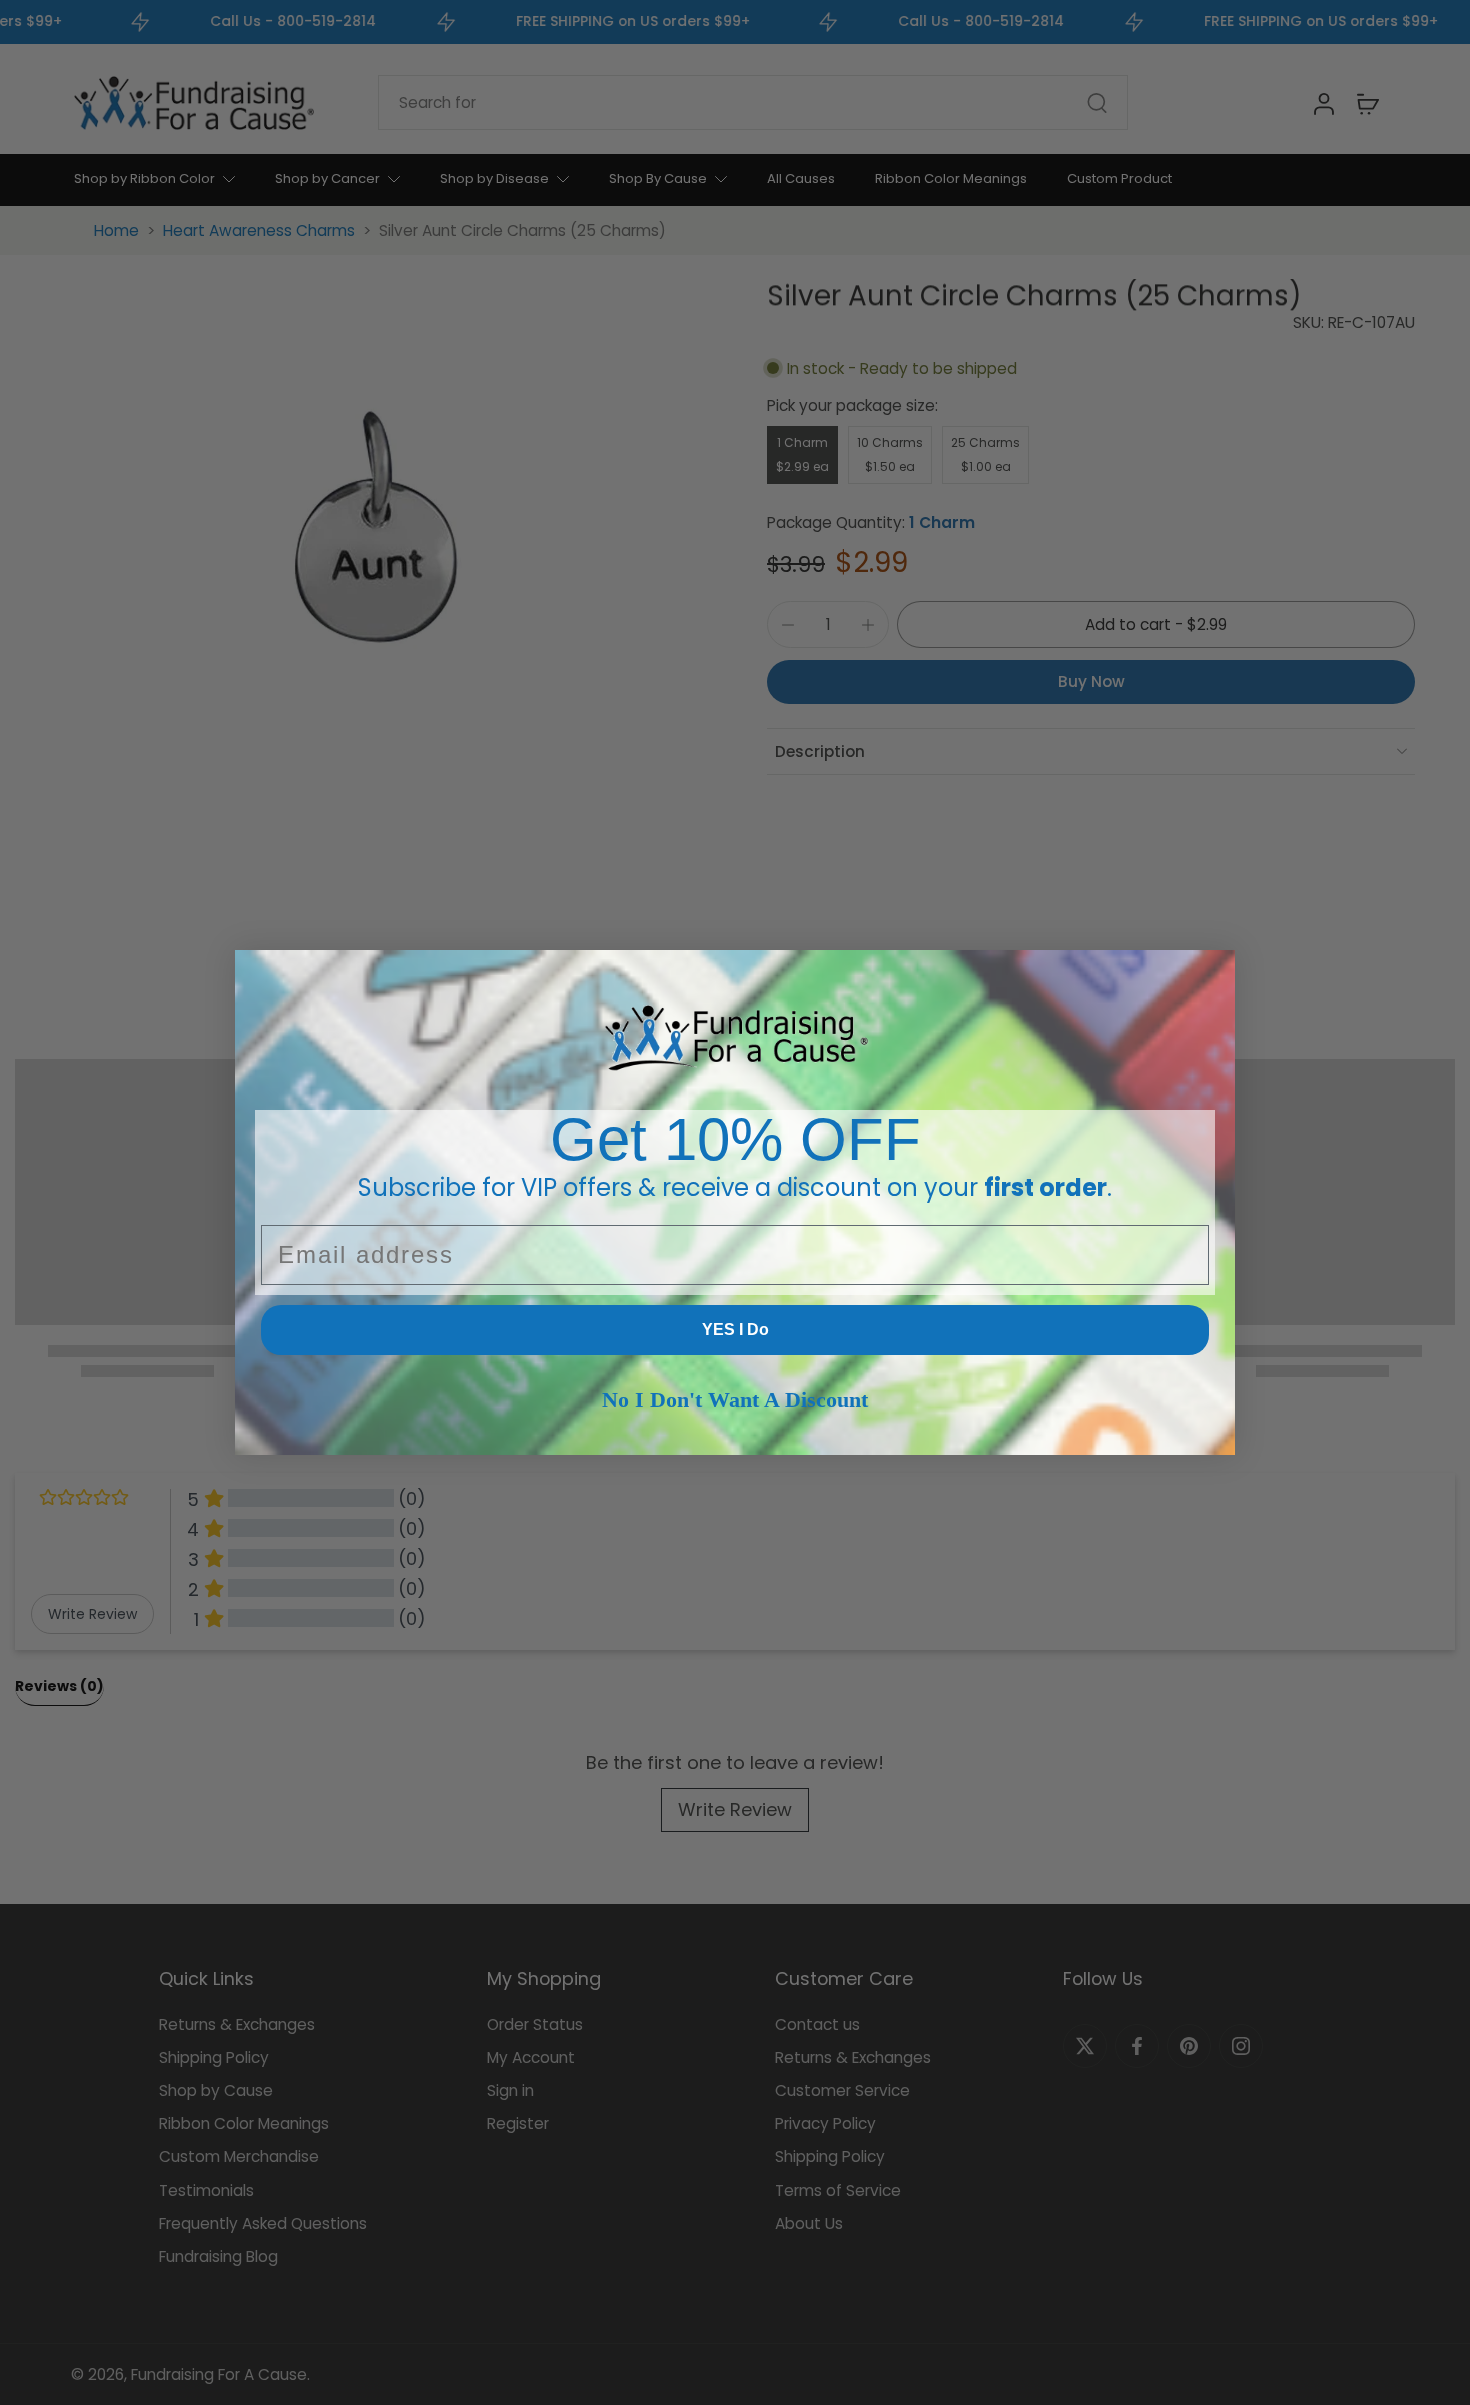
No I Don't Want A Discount (735, 1399)
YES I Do (735, 1329)
